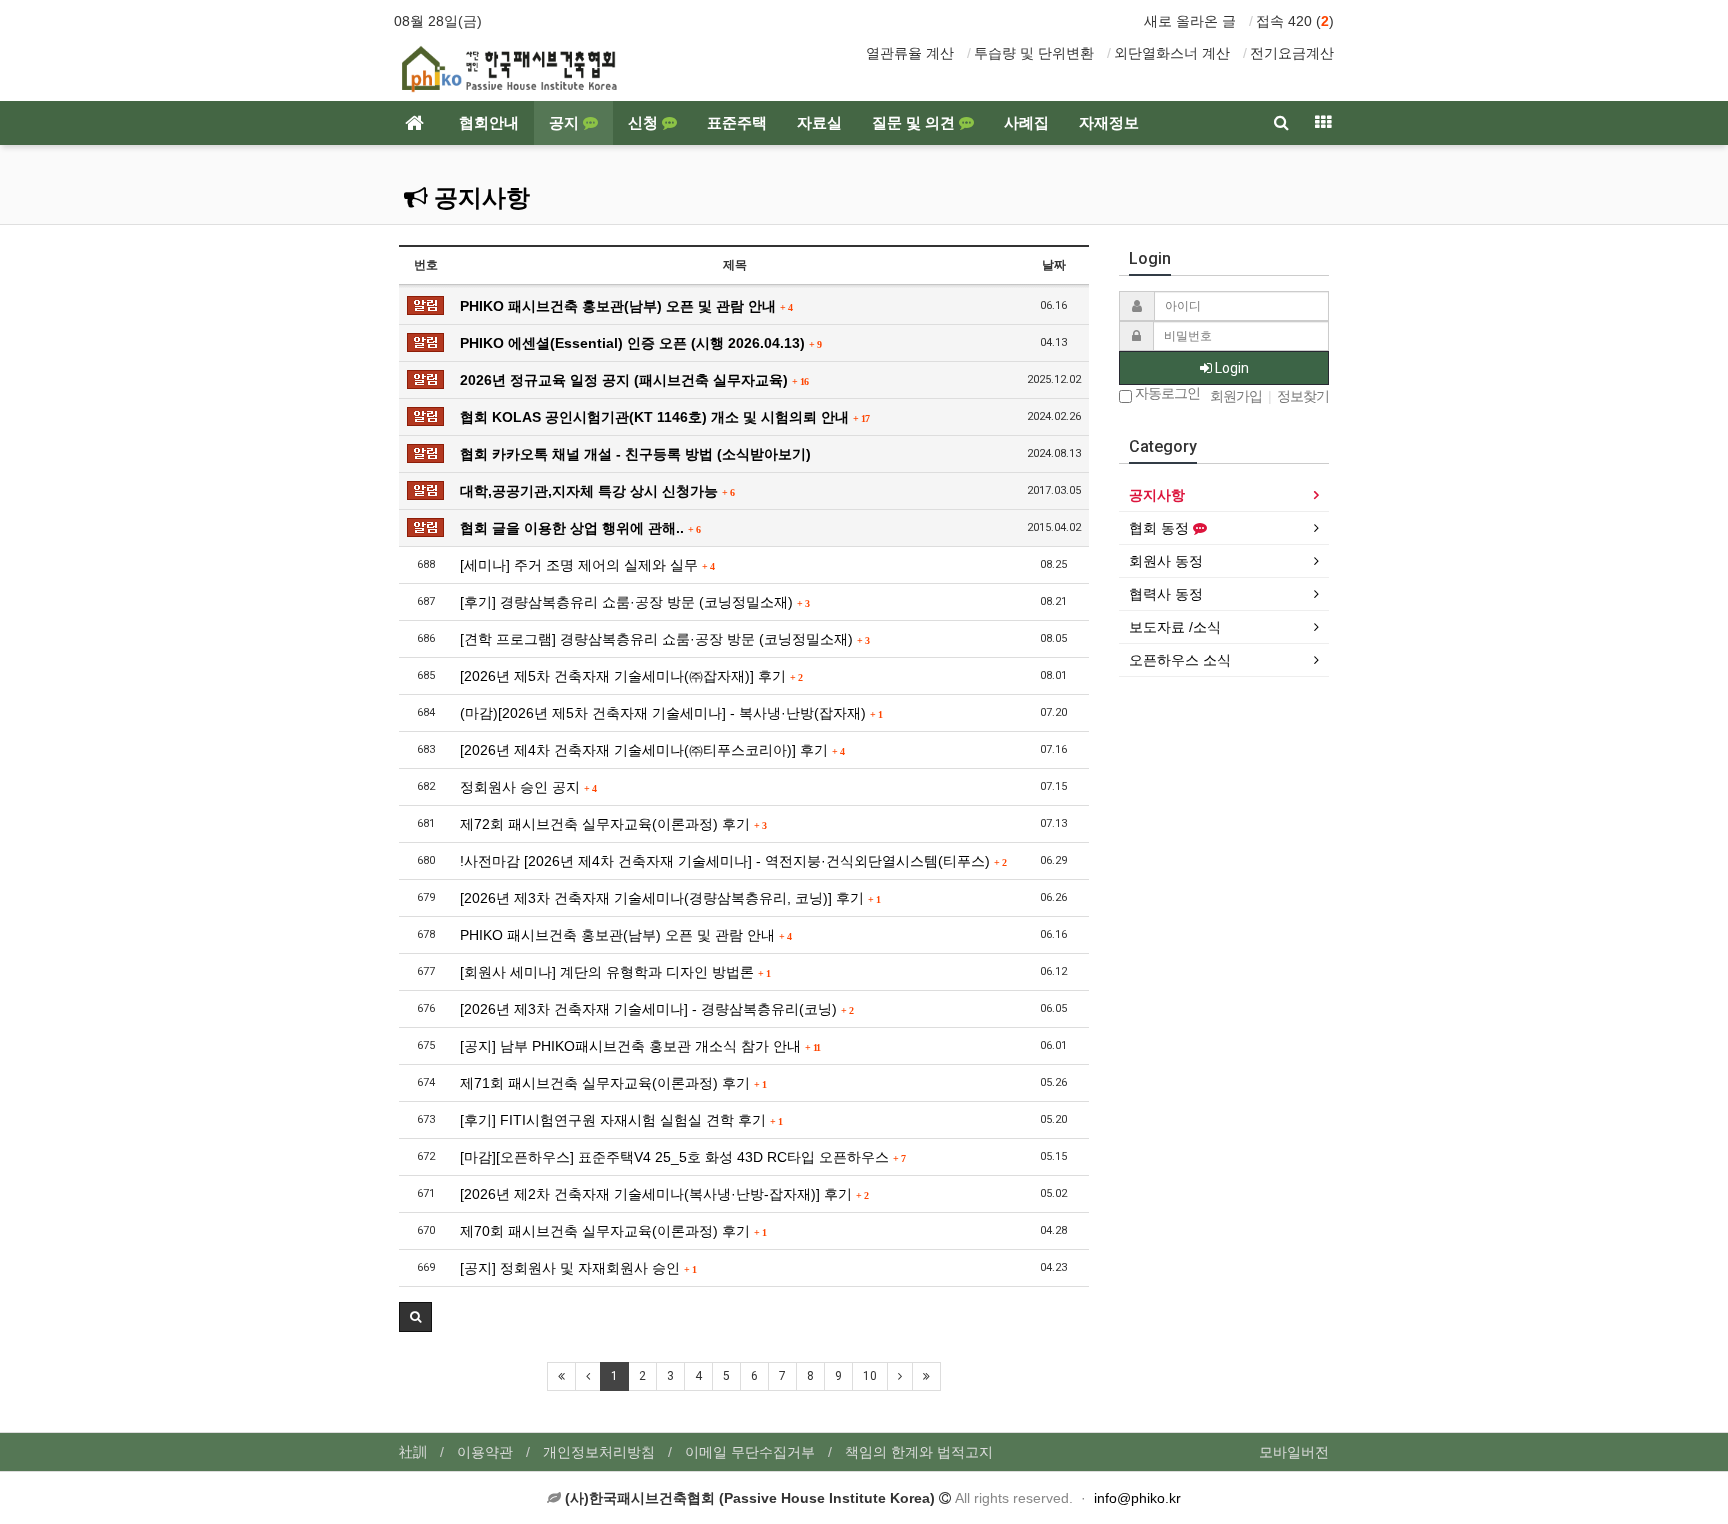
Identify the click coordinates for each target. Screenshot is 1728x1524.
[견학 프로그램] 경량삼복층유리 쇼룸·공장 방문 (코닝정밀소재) (664, 639)
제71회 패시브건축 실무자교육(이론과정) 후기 (613, 1083)
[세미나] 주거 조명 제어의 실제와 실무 (587, 565)
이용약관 (485, 1452)
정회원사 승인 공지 (528, 787)
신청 (645, 123)
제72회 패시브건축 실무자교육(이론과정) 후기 (613, 824)
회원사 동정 (1166, 561)
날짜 (1054, 265)
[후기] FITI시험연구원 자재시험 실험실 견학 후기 (621, 1120)
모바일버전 (1294, 1452)
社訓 (413, 1452)
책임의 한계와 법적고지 (919, 1452)
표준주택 (737, 123)
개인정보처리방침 (599, 1452)
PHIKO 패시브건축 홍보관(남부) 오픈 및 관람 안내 (626, 306)
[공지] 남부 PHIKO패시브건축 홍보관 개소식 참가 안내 (640, 1046)
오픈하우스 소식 (1180, 660)
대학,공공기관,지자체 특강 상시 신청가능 (597, 491)
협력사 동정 (1166, 594)
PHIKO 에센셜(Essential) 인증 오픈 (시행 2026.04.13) (640, 343)
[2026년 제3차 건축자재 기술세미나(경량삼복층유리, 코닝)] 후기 (670, 898)
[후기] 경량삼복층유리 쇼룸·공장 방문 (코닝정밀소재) (634, 602)
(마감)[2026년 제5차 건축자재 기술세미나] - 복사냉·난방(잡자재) (671, 713)
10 (870, 1376)
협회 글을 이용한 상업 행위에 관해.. (580, 528)
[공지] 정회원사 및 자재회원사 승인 (578, 1268)
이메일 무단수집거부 (750, 1452)
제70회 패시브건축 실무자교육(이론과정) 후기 (613, 1231)
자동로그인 (1166, 393)
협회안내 (489, 123)
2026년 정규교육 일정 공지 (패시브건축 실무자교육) (634, 380)
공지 (566, 123)
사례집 (1026, 123)
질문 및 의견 (915, 123)
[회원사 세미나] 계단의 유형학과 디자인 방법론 (615, 972)
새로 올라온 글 (1190, 21)
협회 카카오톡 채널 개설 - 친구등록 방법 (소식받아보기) (635, 454)
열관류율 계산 (910, 53)
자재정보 (1109, 123)
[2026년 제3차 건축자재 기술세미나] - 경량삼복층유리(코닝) (656, 1009)
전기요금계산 (1292, 53)
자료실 (819, 123)
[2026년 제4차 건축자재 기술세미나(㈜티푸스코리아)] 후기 (652, 750)
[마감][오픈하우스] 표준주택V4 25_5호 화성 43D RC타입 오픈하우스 (682, 1157)
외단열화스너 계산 (1172, 53)
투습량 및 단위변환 (1034, 53)
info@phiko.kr (1137, 1498)
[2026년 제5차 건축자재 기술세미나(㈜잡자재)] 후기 (631, 676)
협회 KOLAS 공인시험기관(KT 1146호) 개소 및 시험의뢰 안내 (664, 417)
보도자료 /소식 (1175, 627)
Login (1230, 368)
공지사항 (479, 198)
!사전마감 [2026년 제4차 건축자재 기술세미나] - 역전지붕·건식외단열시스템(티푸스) (733, 861)
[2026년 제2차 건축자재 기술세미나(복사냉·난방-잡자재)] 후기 (664, 1194)
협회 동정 (1161, 528)
